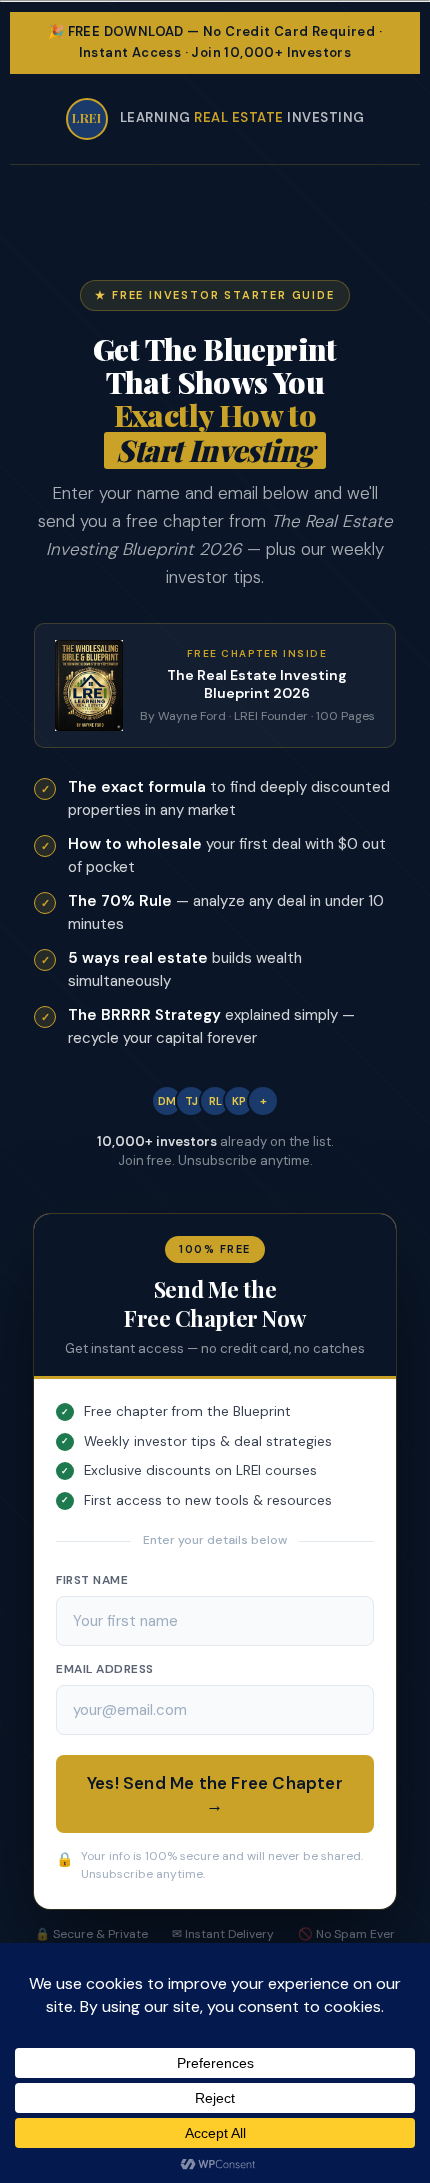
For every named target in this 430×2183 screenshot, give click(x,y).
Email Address (105, 1669)
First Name (92, 1580)
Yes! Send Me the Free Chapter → (215, 1794)
